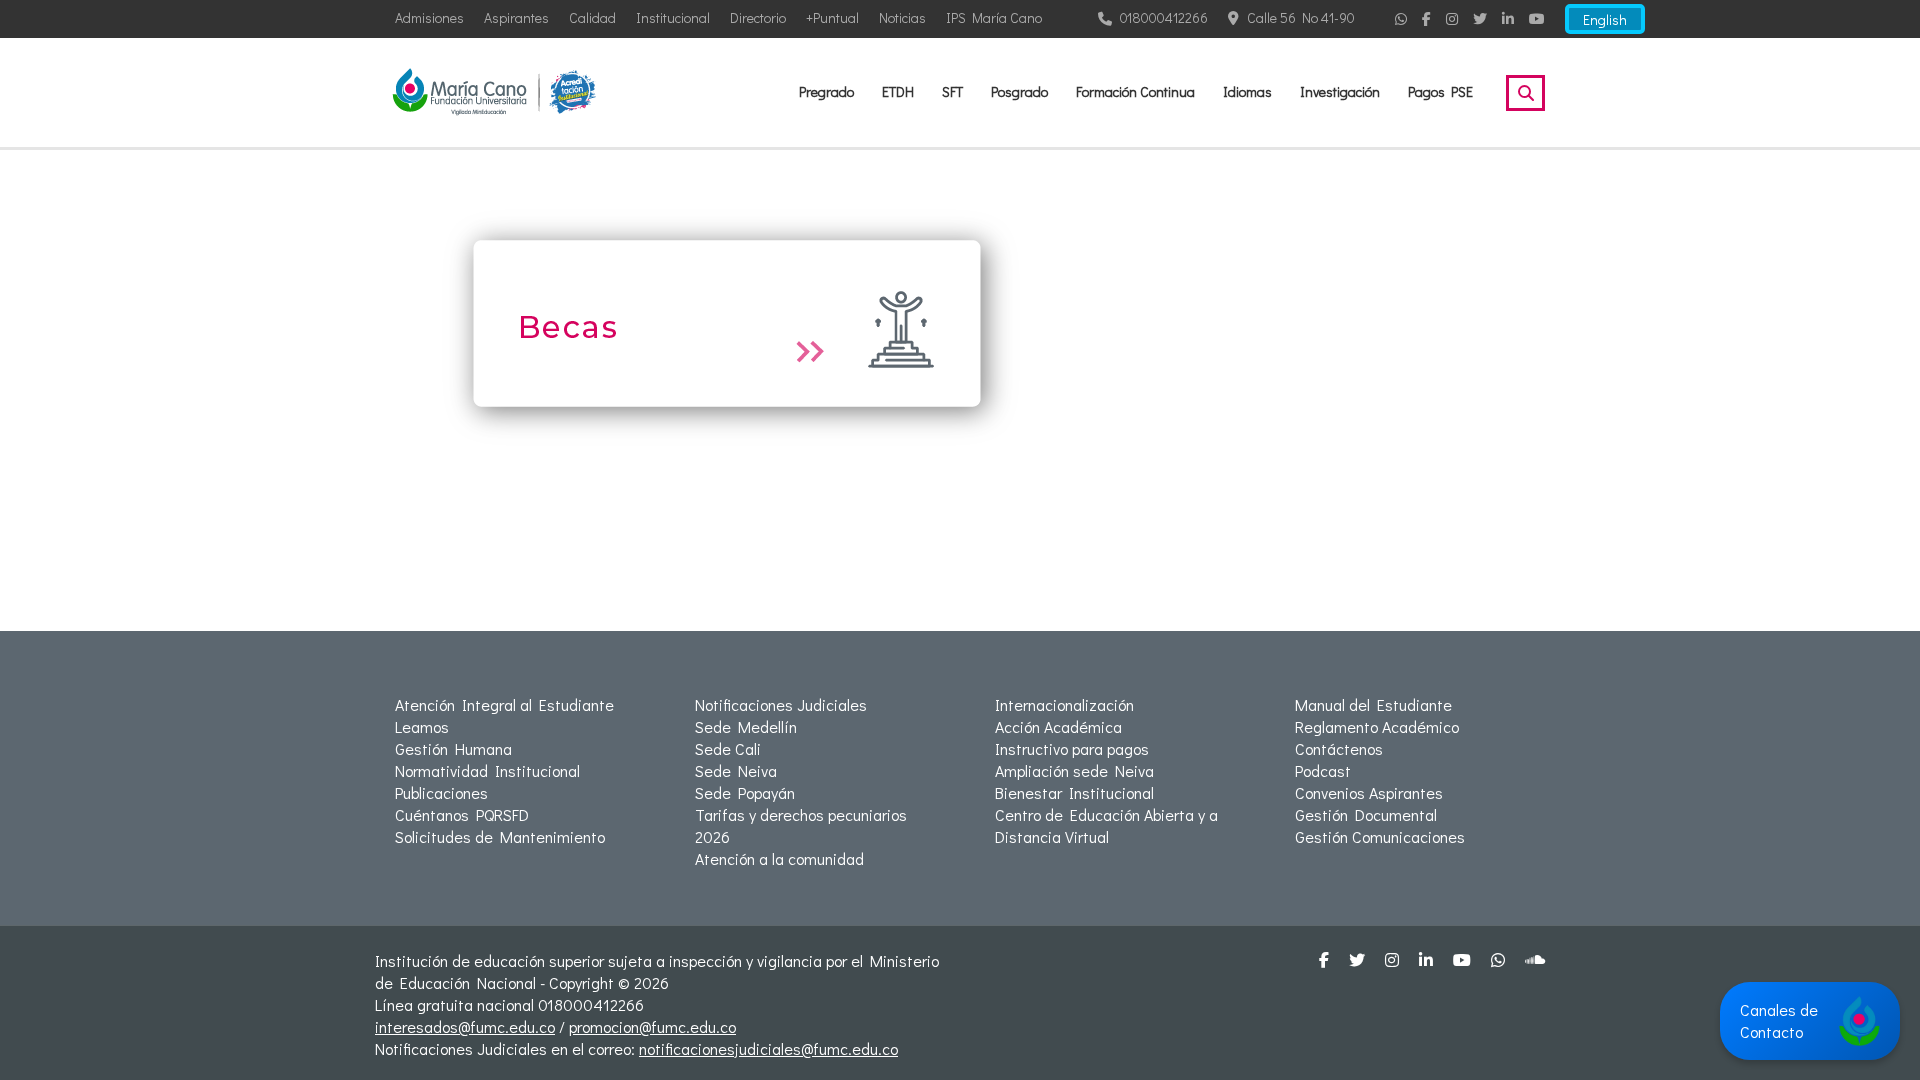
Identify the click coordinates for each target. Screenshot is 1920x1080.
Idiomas (1247, 91)
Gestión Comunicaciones (1380, 836)
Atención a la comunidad (779, 858)
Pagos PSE (1440, 91)
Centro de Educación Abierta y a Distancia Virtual (1106, 825)
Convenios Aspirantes (1369, 792)
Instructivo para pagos (1072, 748)
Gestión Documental (1366, 814)
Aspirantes (516, 17)
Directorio (758, 17)
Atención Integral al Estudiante (504, 704)
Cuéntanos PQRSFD (462, 814)
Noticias (902, 17)
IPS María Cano (994, 17)
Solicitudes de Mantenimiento (500, 836)
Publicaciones (441, 792)
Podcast (1323, 770)
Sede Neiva (736, 770)
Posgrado (1019, 91)
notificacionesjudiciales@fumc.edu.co (768, 1048)
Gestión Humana (453, 748)
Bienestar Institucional (1074, 792)
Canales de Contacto (1779, 1020)
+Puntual (832, 17)
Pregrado (826, 91)
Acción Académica (1058, 726)
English (1605, 19)
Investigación (1340, 91)
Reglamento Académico (1377, 726)
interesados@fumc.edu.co (465, 1026)
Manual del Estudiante (1373, 704)
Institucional (673, 17)
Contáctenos (1339, 748)
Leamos (422, 726)
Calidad (592, 17)
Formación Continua (1135, 91)
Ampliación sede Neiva (1074, 770)
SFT (952, 91)
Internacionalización (1064, 704)
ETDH (898, 91)
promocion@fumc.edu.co (652, 1026)
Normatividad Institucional (487, 770)
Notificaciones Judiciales (781, 704)
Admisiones (429, 17)
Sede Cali (728, 748)
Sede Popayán (745, 792)
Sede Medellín (746, 726)
